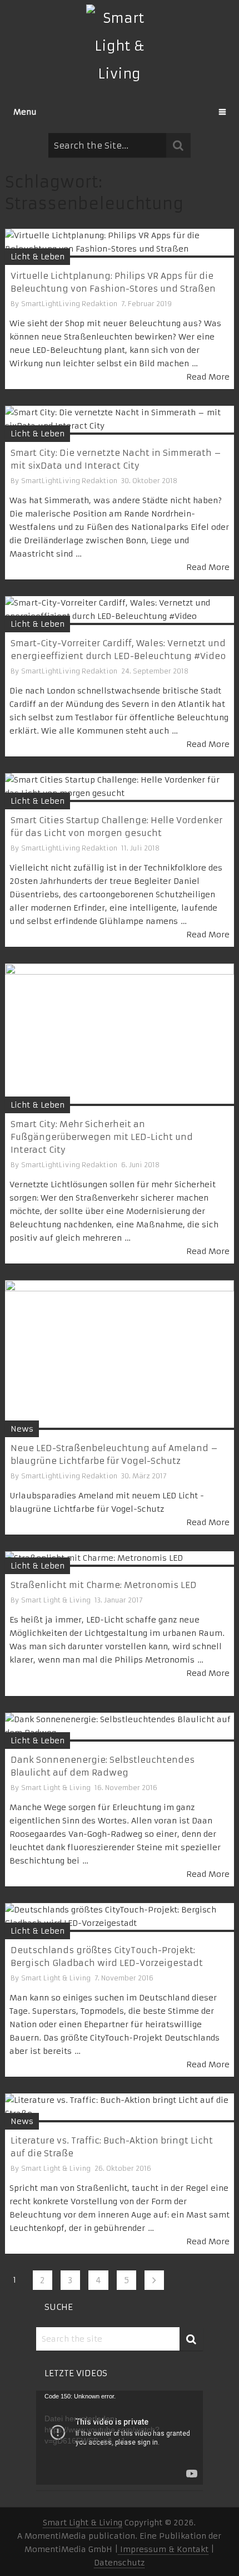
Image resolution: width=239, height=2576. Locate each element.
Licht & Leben (38, 257)
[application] (120, 2438)
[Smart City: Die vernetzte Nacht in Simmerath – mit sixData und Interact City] (120, 420)
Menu (25, 112)
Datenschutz (119, 2563)
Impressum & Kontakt (163, 2549)
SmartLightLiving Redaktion (69, 304)
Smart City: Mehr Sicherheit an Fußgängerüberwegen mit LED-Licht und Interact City (102, 1137)
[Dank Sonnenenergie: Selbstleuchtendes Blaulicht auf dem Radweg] (120, 1727)
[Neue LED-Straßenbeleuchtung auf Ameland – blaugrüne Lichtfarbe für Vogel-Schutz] (120, 1355)
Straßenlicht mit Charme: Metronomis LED (104, 1585)
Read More (208, 377)
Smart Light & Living (56, 1600)
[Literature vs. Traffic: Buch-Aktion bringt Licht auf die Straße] (120, 2108)
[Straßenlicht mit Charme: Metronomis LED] (120, 1559)
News (22, 1429)
